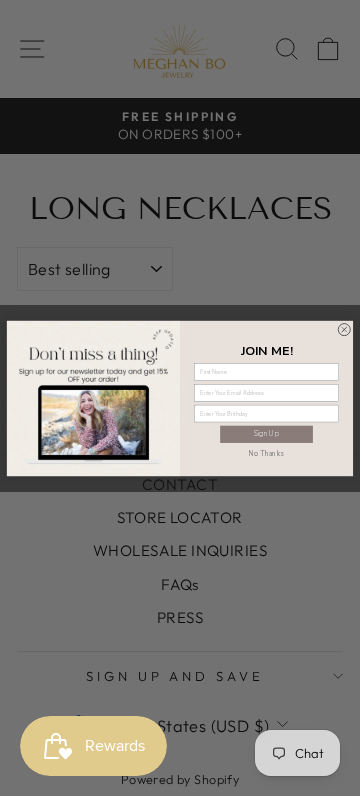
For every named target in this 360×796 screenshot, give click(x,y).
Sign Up (266, 433)
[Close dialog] (344, 329)
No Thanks (266, 452)
